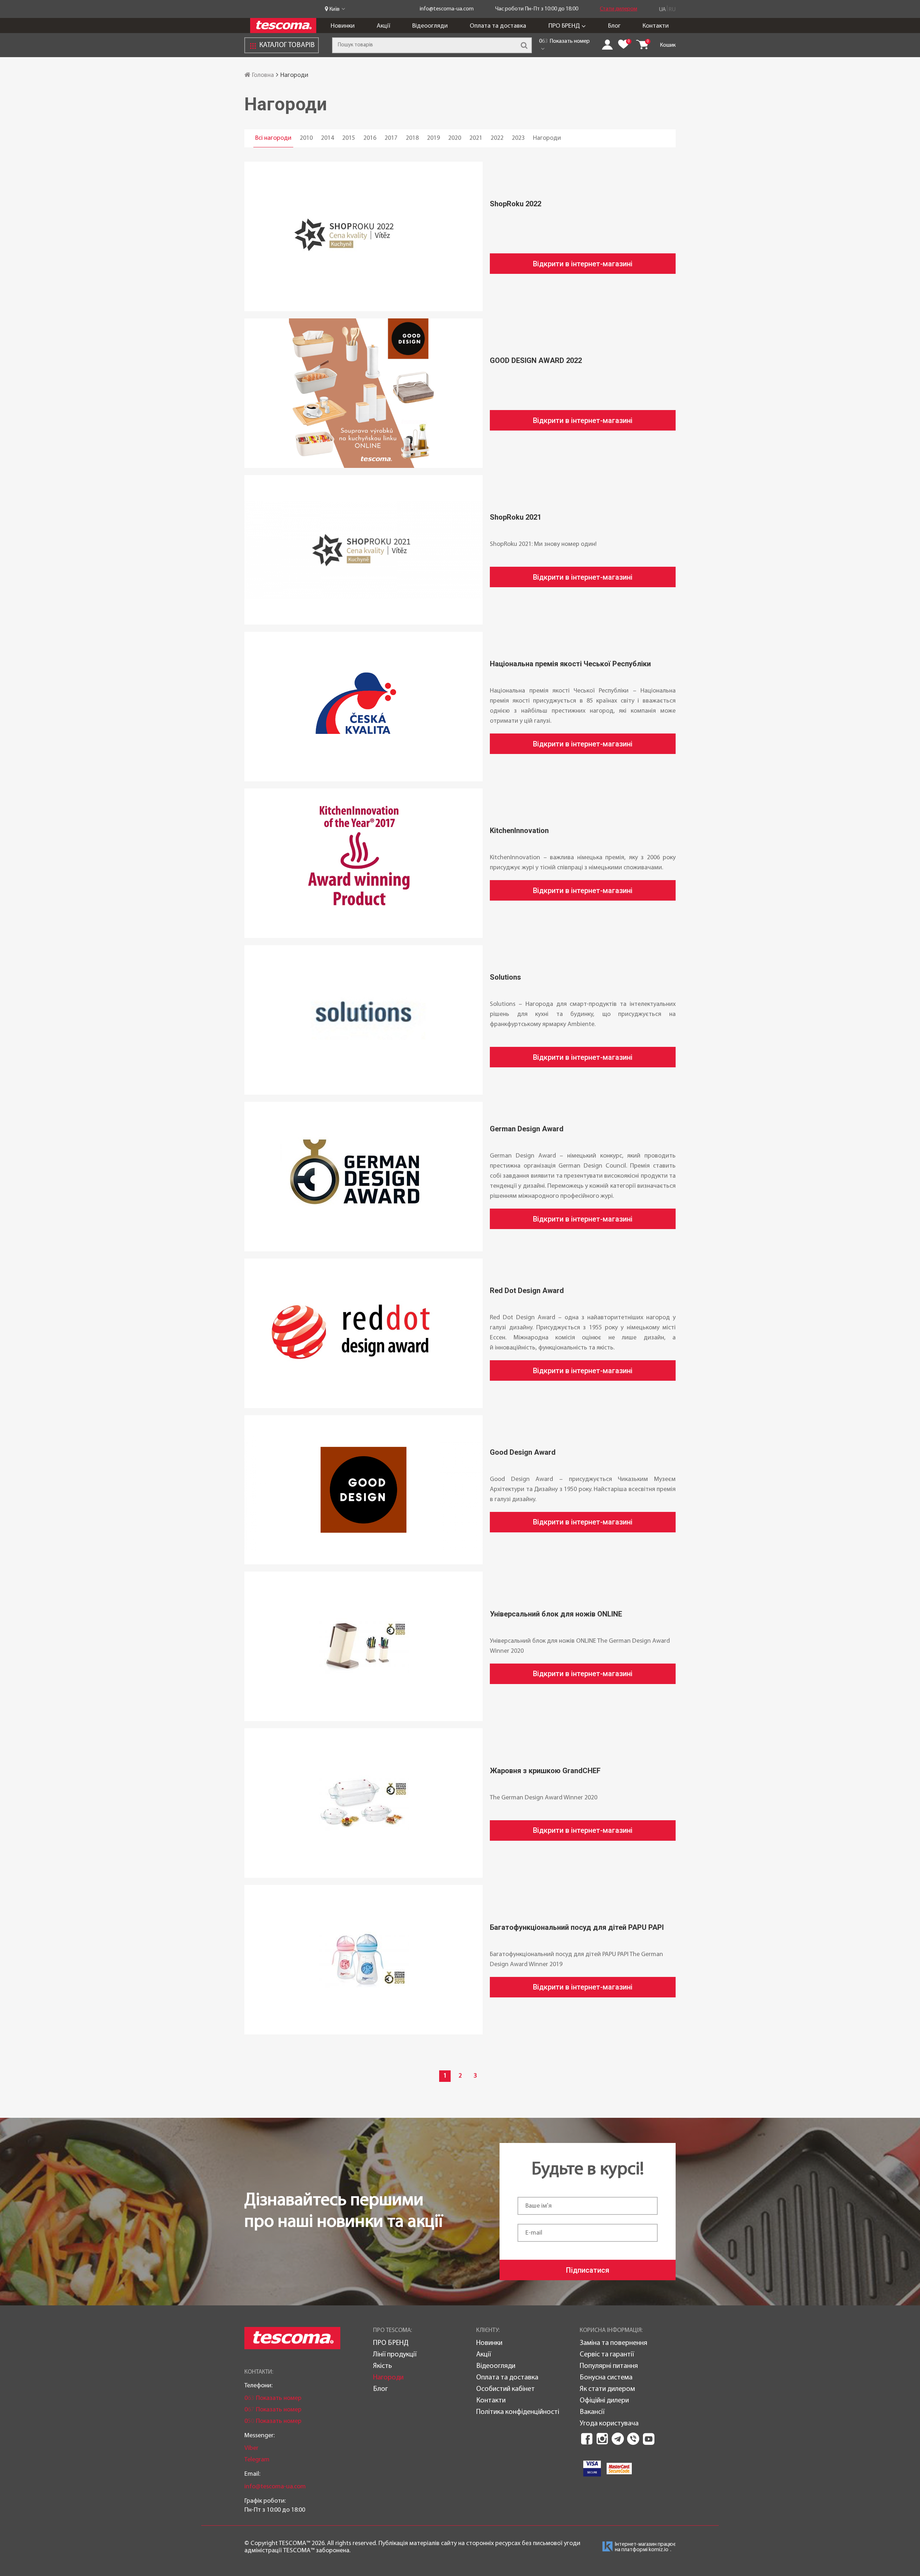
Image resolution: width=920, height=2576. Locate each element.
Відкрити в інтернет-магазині (583, 264)
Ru (672, 10)
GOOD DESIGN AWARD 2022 (536, 360)
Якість (383, 2366)
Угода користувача (609, 2424)
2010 (306, 138)
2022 (497, 138)
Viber (251, 2448)
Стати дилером (618, 9)
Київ (334, 9)
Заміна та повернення (613, 2343)
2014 (327, 138)
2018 (412, 138)
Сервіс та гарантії (607, 2355)
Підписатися (588, 2270)
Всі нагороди (273, 138)
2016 (370, 138)
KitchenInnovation (519, 831)
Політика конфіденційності (518, 2412)
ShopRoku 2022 (516, 204)
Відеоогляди (430, 26)
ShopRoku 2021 (516, 517)
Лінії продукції (395, 2355)
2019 (433, 138)
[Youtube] (649, 2439)
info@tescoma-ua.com (447, 9)
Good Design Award (523, 1452)
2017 (391, 138)
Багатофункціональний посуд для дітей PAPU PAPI (577, 1927)
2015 (349, 138)
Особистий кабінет (505, 2389)
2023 (518, 138)
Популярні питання (609, 2366)
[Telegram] (618, 2439)
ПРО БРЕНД (564, 26)
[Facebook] (587, 2439)
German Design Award (527, 1129)
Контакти (656, 26)
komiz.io (659, 2550)
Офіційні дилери (604, 2401)
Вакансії (592, 2412)
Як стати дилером (607, 2389)
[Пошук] (524, 45)
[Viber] (633, 2439)
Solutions (505, 977)
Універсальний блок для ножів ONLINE (556, 1614)
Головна (262, 75)
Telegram (257, 2460)
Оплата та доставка (498, 26)
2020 (455, 138)
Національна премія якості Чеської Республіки (570, 664)
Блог (614, 26)
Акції (383, 26)
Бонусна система (606, 2378)
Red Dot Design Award (527, 1291)
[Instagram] (602, 2439)
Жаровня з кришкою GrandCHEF (545, 1771)
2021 (476, 138)
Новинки (343, 26)
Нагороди (547, 138)
